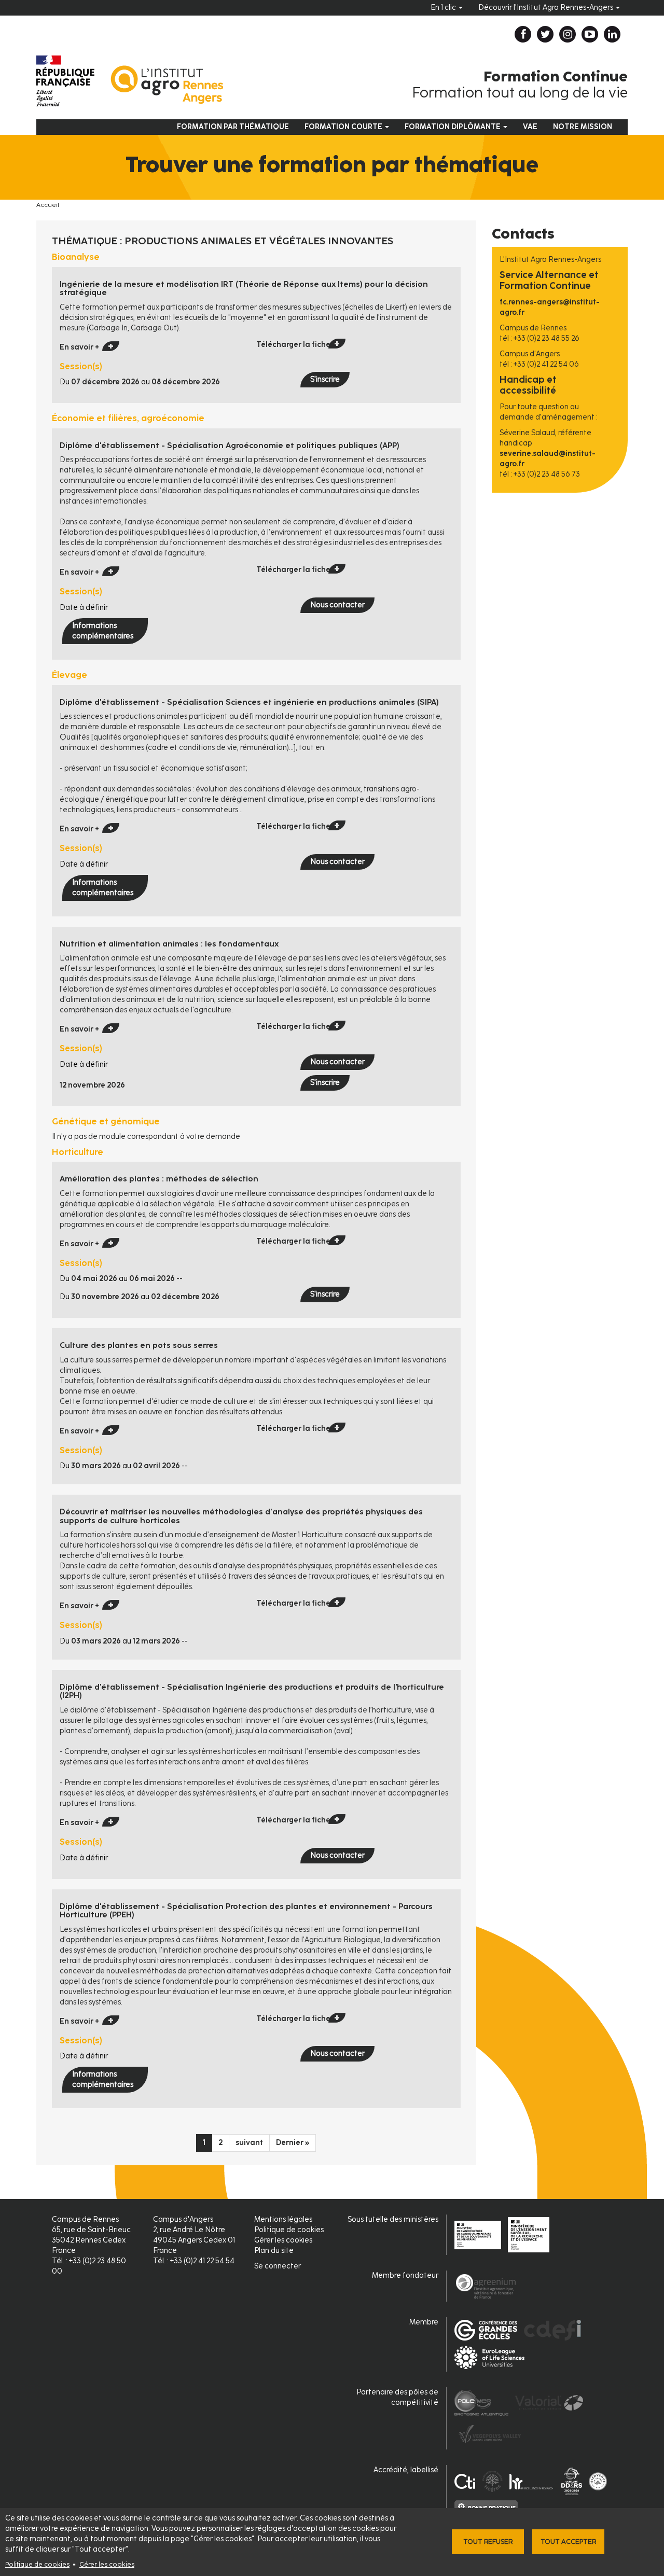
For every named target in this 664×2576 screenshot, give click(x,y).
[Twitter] (545, 34)
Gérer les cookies (107, 2564)
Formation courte (344, 127)
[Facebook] (523, 34)
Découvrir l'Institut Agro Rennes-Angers (547, 8)
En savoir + (79, 347)
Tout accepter (568, 2542)
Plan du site (274, 2251)
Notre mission (583, 127)
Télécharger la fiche (293, 345)
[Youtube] (590, 34)
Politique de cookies (37, 2564)
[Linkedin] (612, 34)
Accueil (48, 205)
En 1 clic (444, 8)
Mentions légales (283, 2219)
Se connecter (278, 2266)
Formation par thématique (233, 127)
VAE (530, 127)
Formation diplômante (453, 127)
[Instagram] (568, 34)
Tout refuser (488, 2542)
